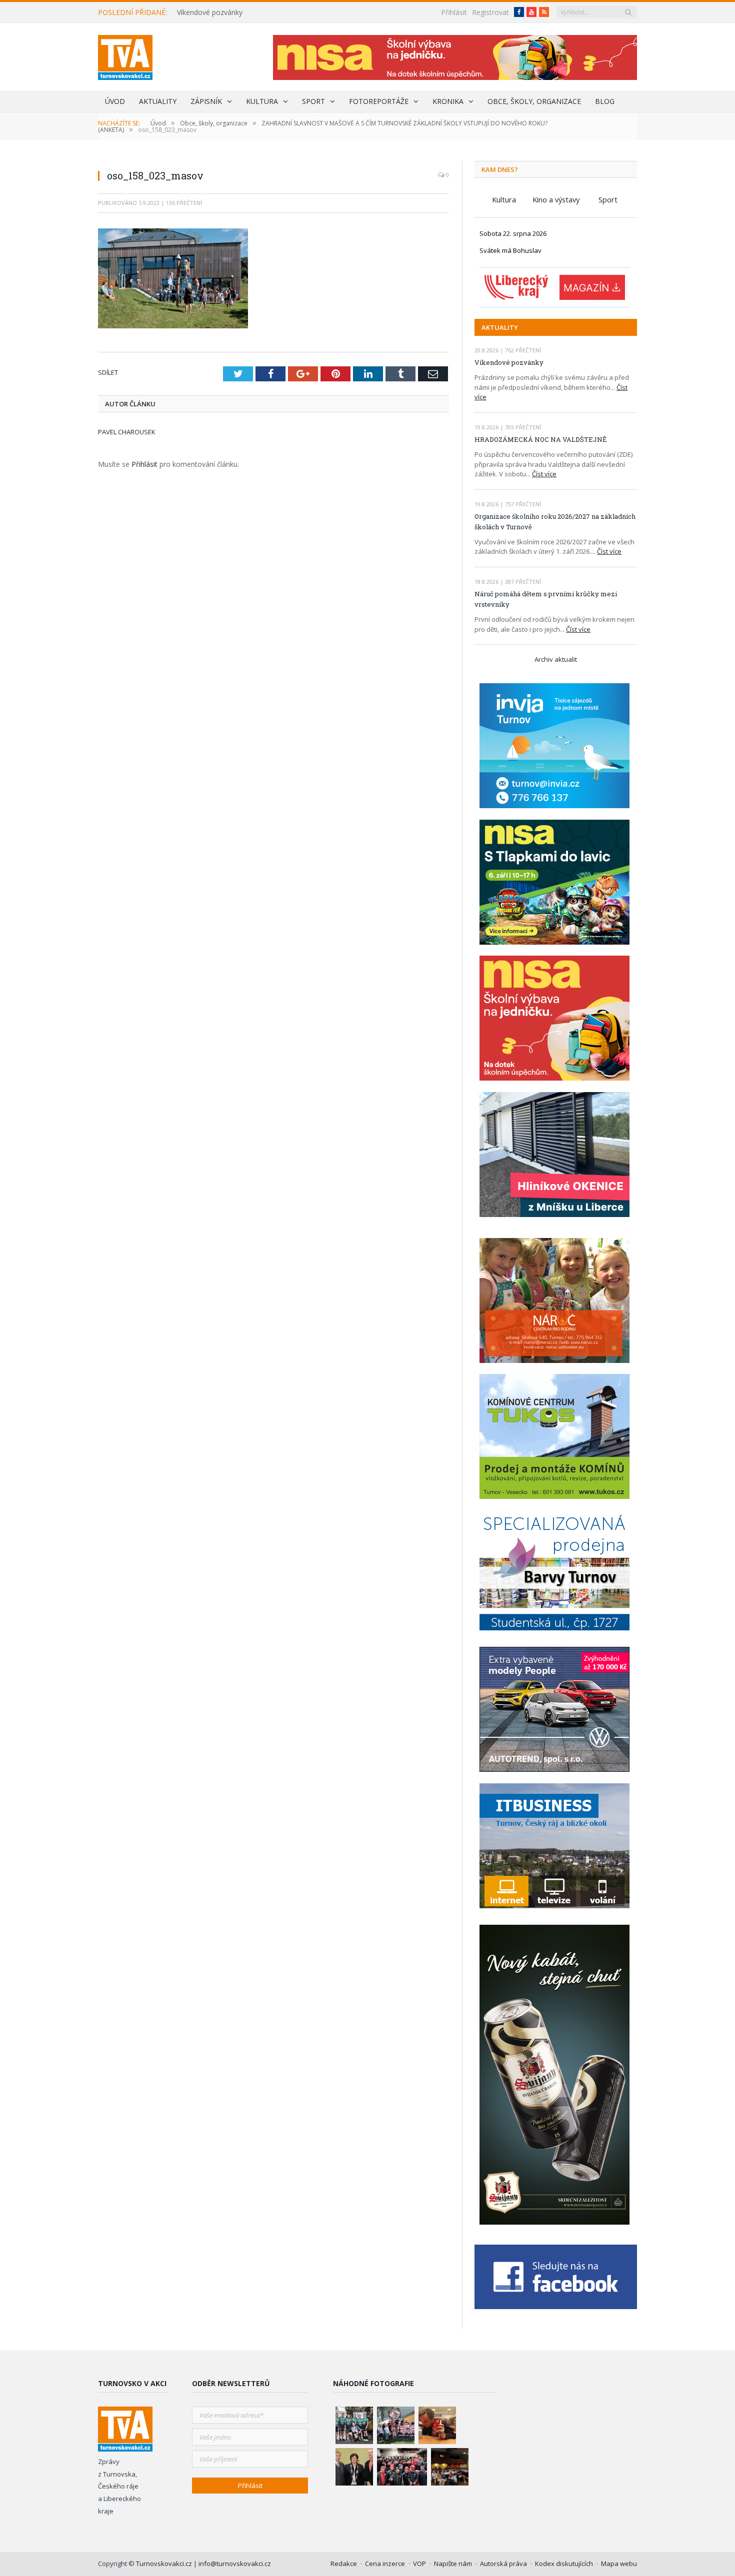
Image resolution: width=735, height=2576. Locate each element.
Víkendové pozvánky (210, 12)
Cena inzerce (385, 2564)
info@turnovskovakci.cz (235, 2564)
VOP (419, 2564)
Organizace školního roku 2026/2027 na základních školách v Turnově (555, 522)
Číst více (544, 474)
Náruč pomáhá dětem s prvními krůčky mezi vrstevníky (546, 599)
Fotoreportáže (379, 101)
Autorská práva (503, 2564)
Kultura (262, 101)
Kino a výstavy (556, 199)
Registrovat (490, 12)
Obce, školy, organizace (534, 101)
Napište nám (453, 2564)
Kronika (448, 101)
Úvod (115, 101)
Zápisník (206, 101)
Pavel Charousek (127, 432)
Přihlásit (454, 12)
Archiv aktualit (556, 659)
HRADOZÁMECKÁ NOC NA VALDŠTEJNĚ (540, 439)
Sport (313, 101)
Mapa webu (619, 2564)
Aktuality (158, 101)
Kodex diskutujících (564, 2564)
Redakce (344, 2564)
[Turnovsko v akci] (125, 55)
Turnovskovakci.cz (165, 2564)
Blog (605, 101)
